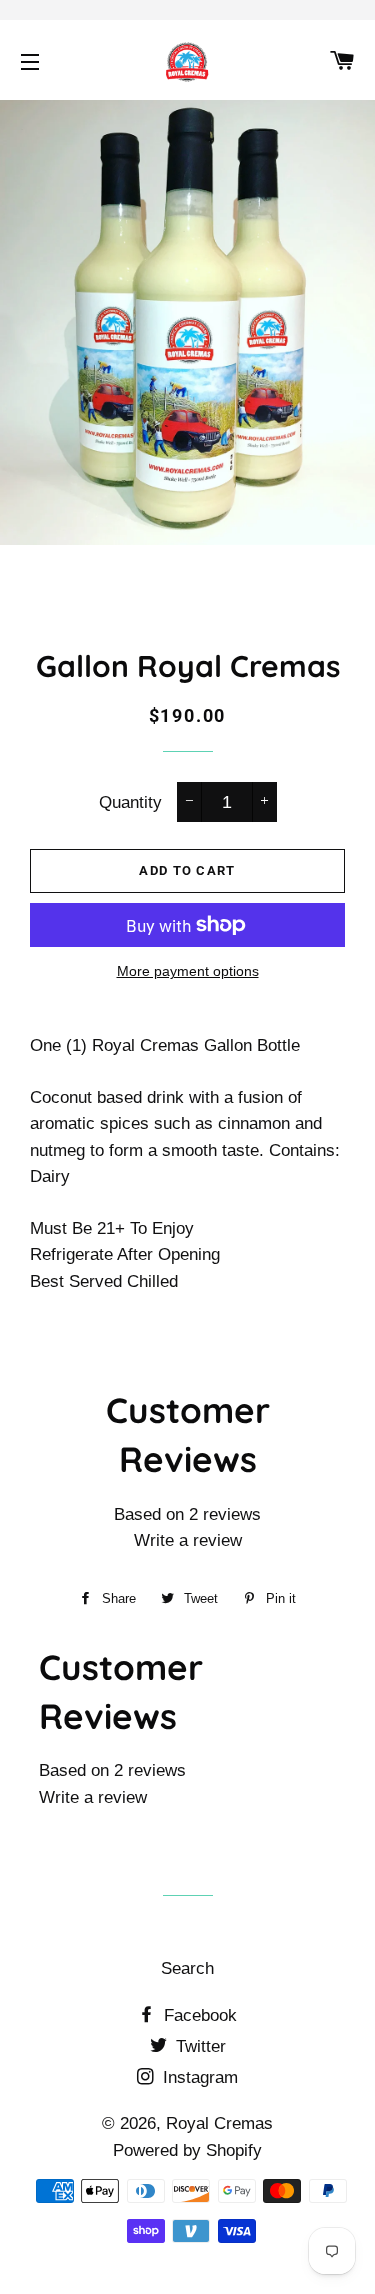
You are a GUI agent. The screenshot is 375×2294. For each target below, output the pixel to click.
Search (187, 1968)
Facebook (198, 2015)
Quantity (130, 802)
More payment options (188, 971)
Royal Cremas (219, 2123)
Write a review (188, 1540)
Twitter (198, 2046)
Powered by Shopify (187, 2150)
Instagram (198, 2077)
